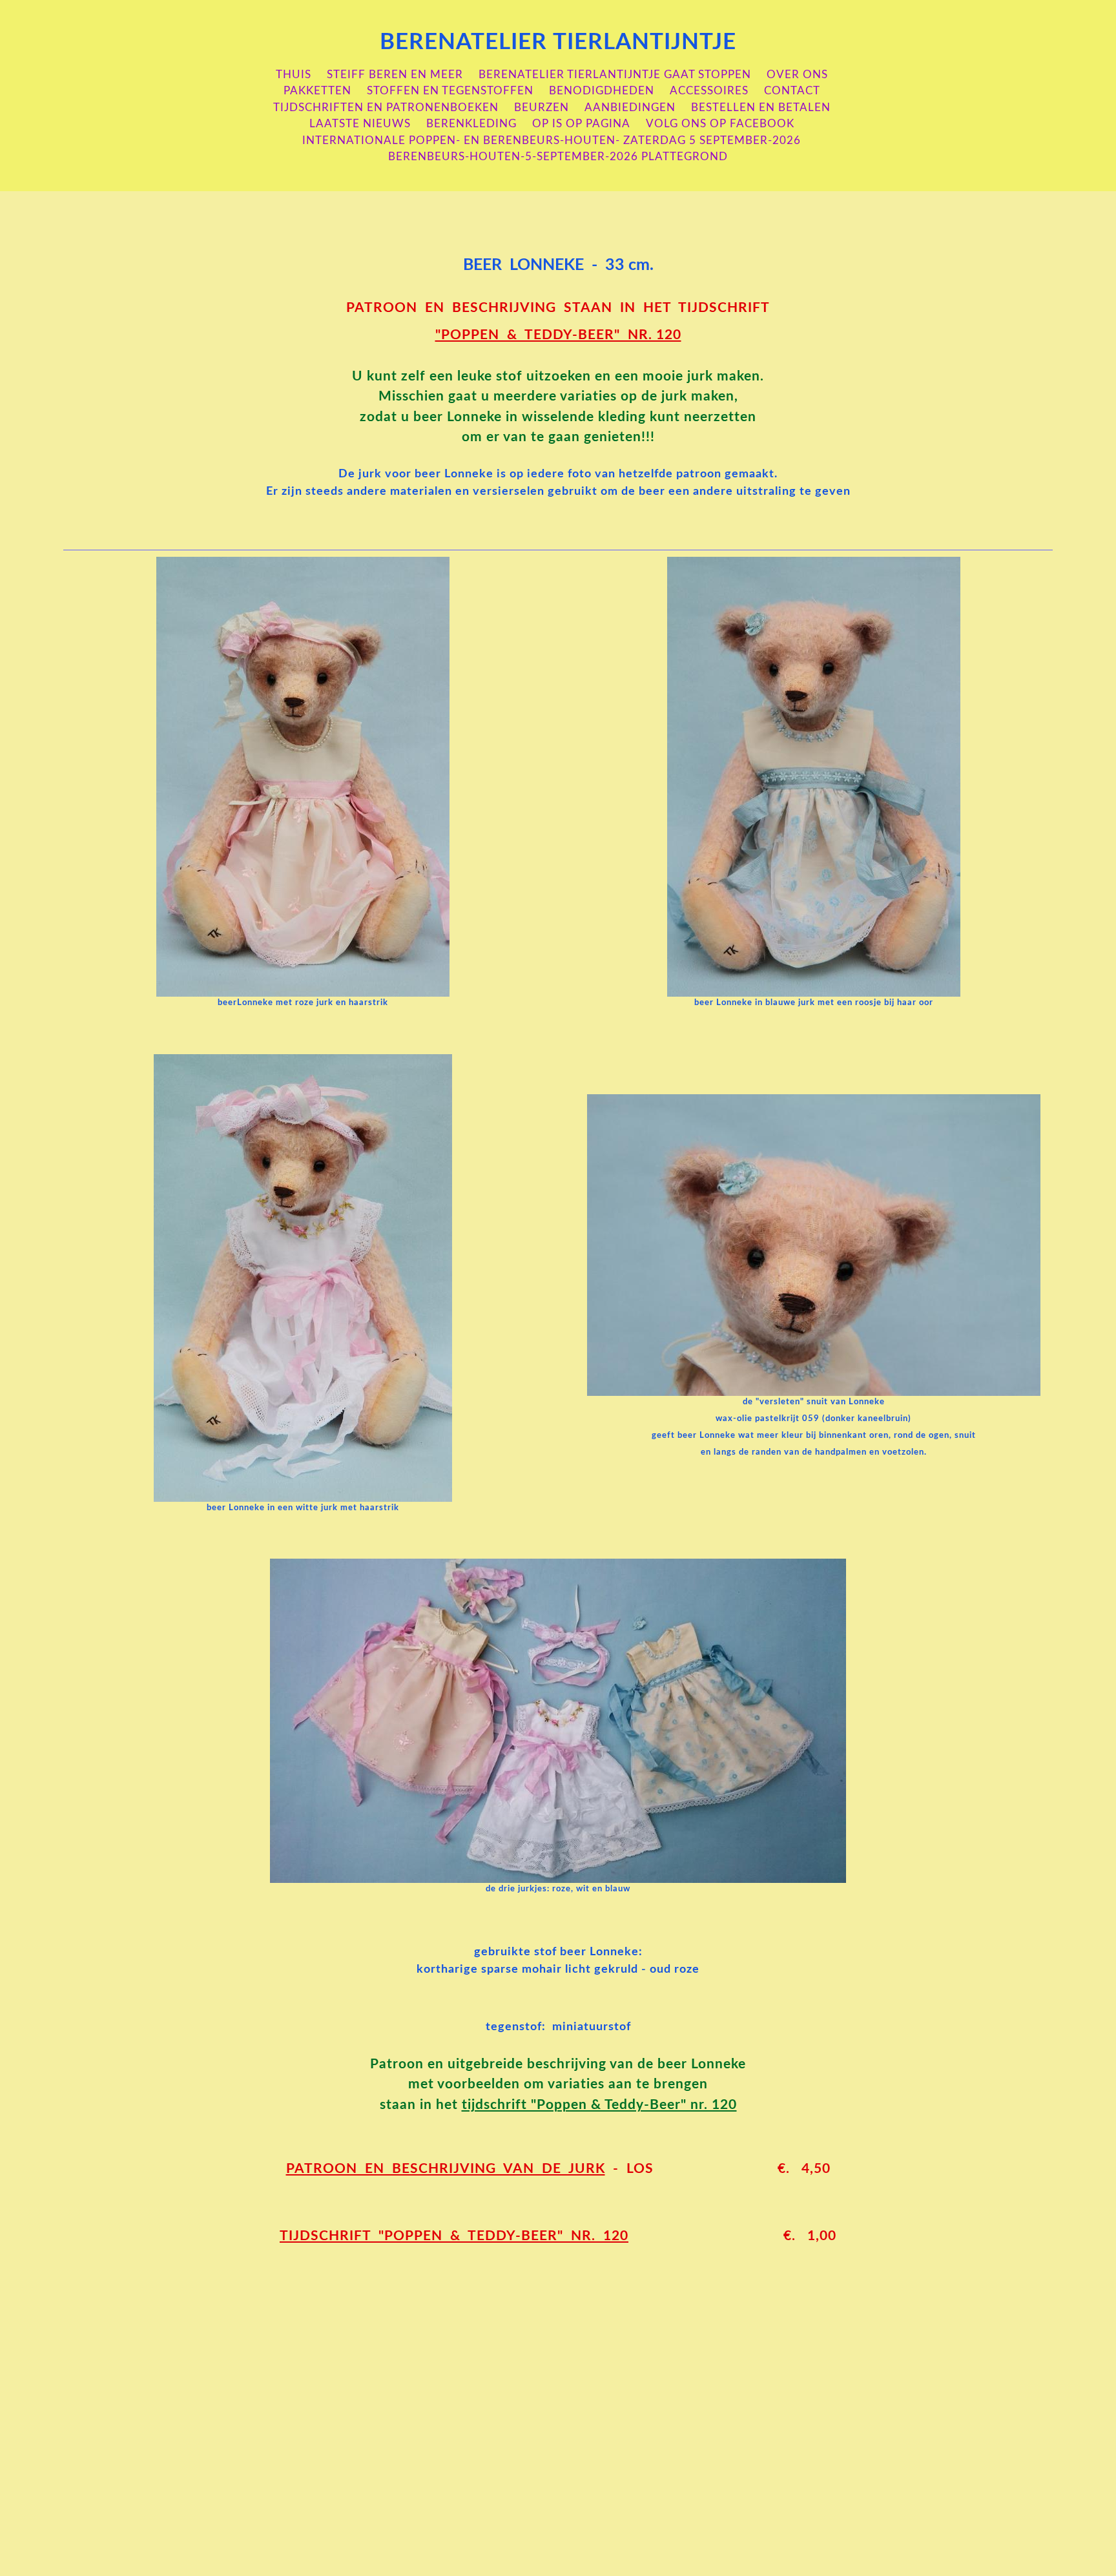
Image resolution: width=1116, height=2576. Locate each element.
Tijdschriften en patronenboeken (386, 108)
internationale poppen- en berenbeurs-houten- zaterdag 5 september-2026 (552, 140)
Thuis (294, 75)
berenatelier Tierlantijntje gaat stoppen (615, 75)
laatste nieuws (360, 124)
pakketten (317, 91)
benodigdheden (602, 91)
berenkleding (471, 124)
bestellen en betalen (761, 108)
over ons (797, 75)
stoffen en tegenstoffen (450, 91)
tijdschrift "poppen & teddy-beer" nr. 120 (454, 2236)
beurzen (542, 108)
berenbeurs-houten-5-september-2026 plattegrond (558, 157)
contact (792, 91)
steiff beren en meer (395, 75)
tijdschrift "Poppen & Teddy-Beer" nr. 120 (599, 2105)
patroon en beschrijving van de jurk (446, 2169)
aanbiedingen (630, 108)
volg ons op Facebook (720, 124)
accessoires (709, 91)
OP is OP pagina (581, 124)
